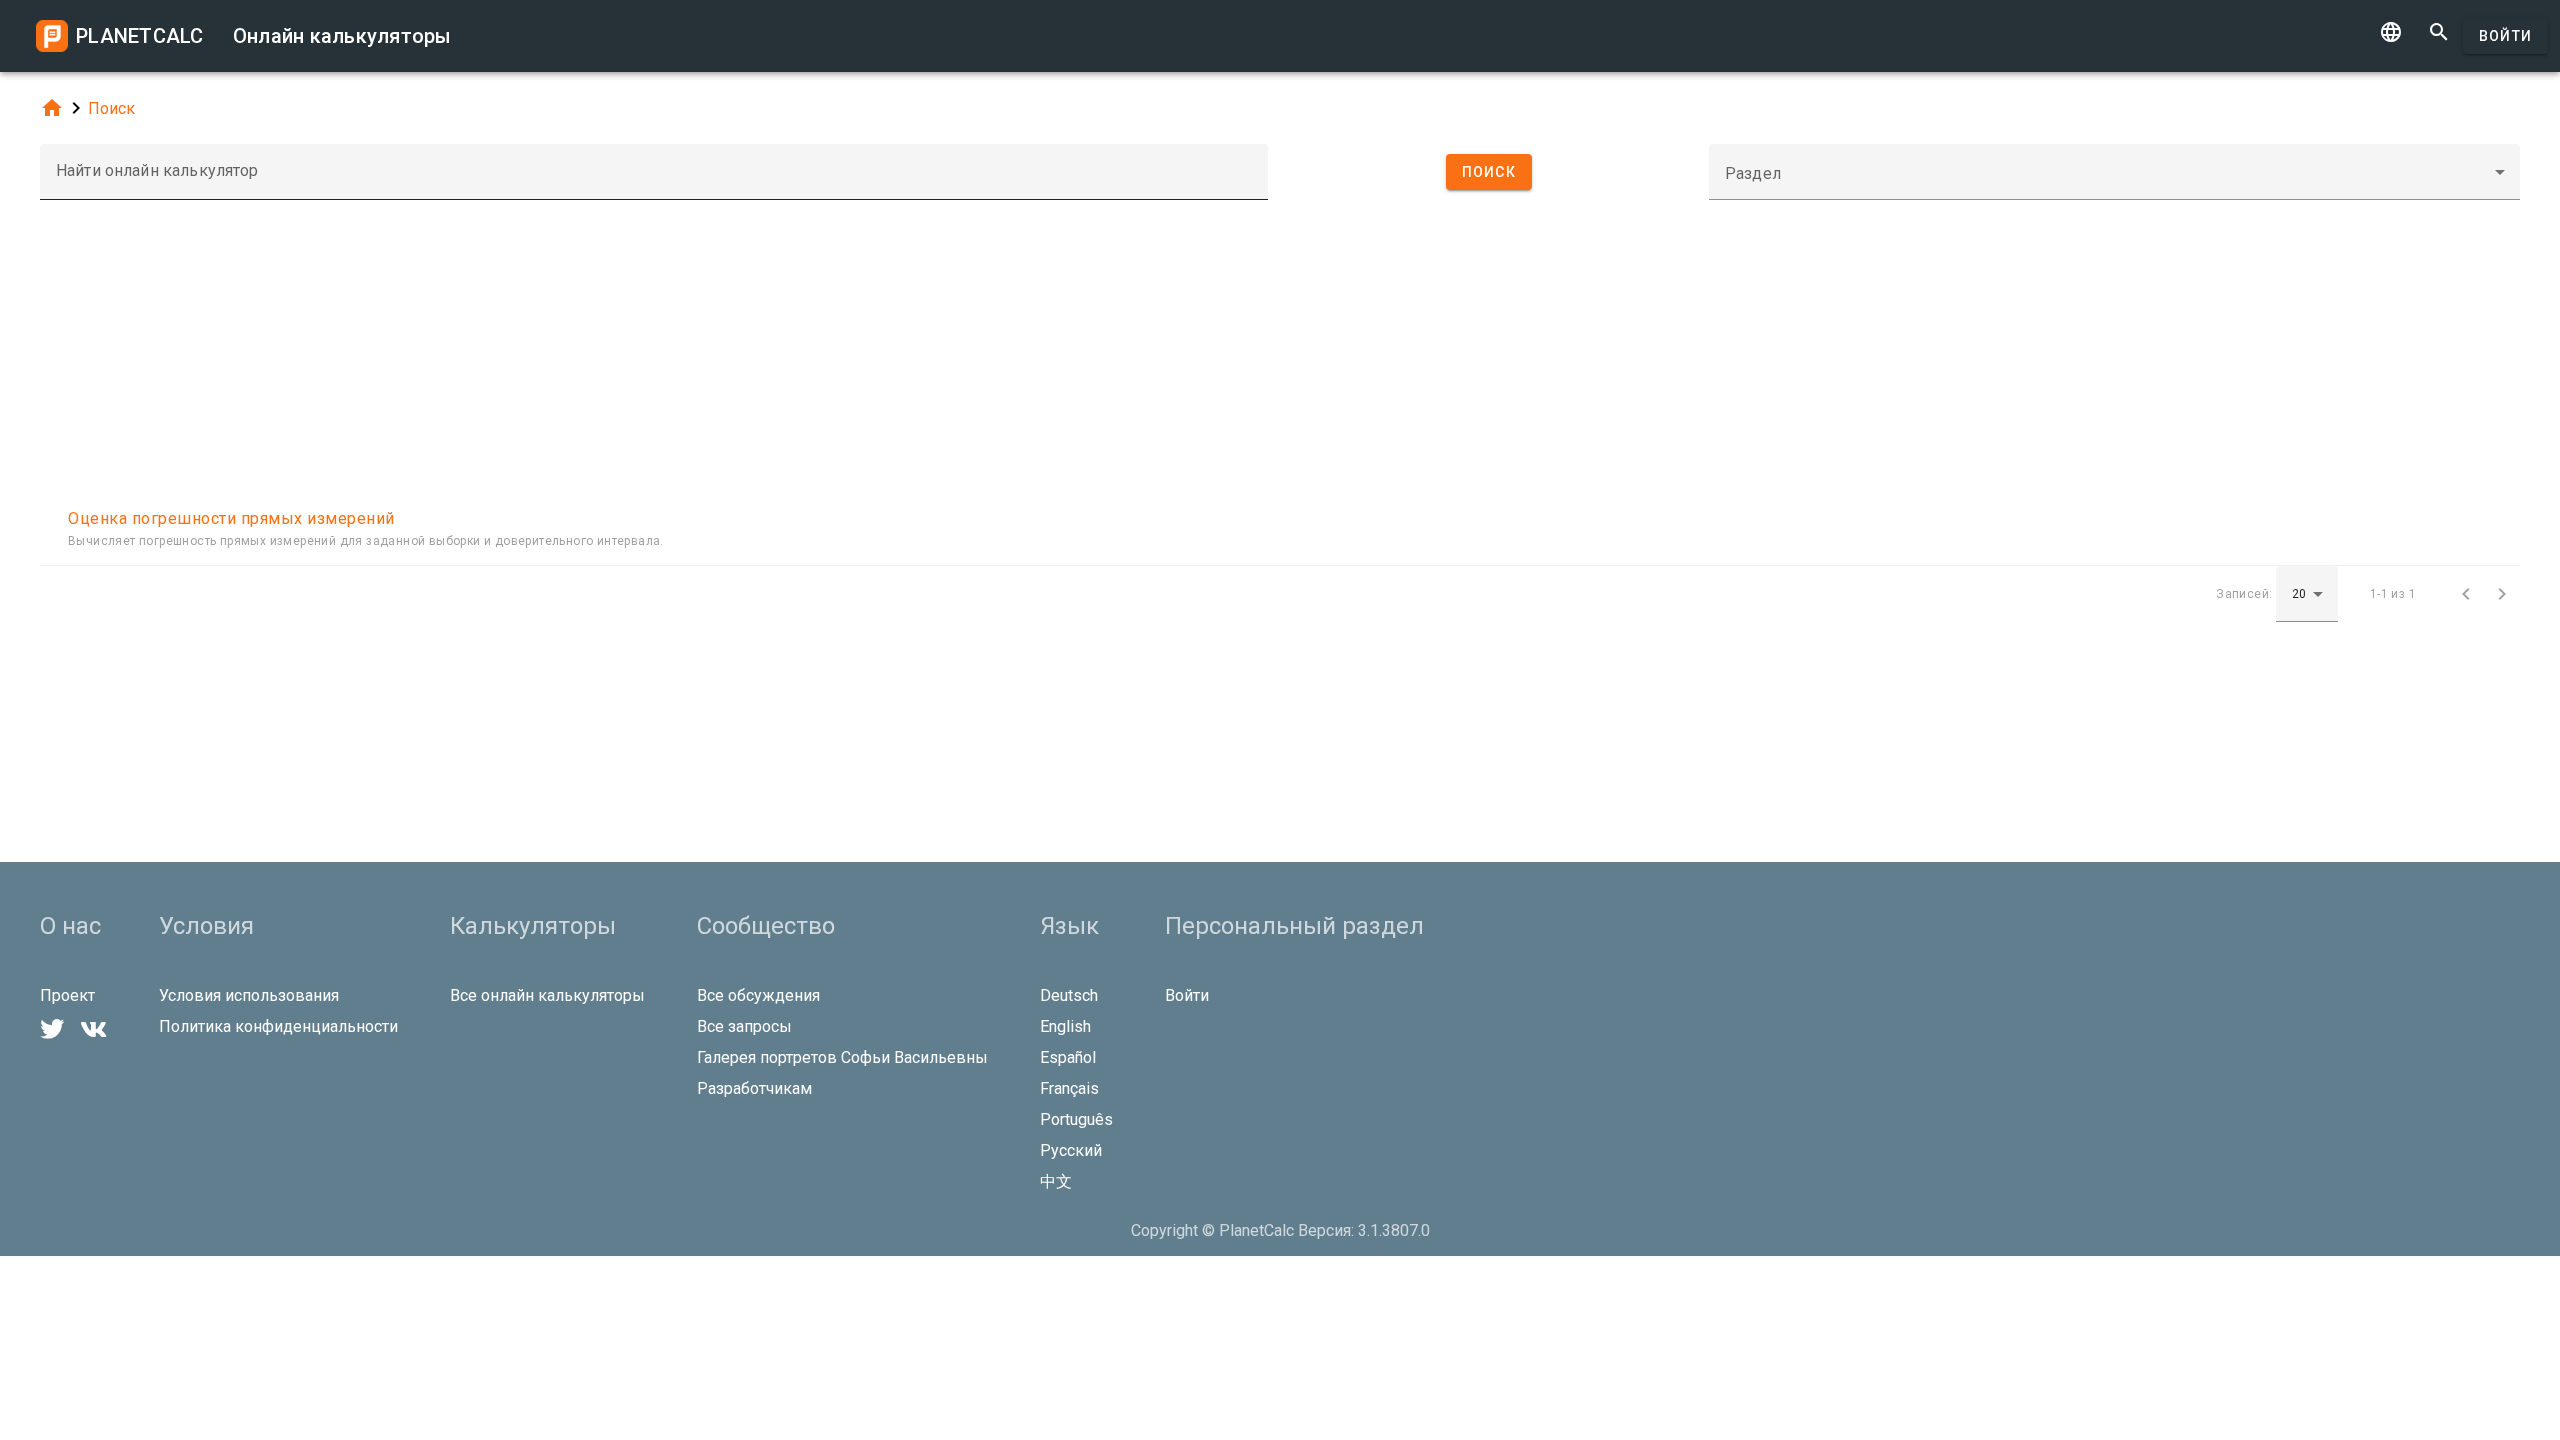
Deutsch (1069, 995)
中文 (1056, 1181)
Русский (1071, 1150)
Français (1069, 1088)
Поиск (111, 108)
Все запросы (744, 1026)
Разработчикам (754, 1088)
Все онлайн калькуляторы (547, 995)
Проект (67, 995)
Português (1076, 1119)
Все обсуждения (758, 995)
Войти (2505, 36)
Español (1068, 1057)
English (1065, 1026)
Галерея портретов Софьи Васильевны (842, 1057)
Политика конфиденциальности (278, 1026)
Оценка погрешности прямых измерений (231, 518)
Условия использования (249, 995)
